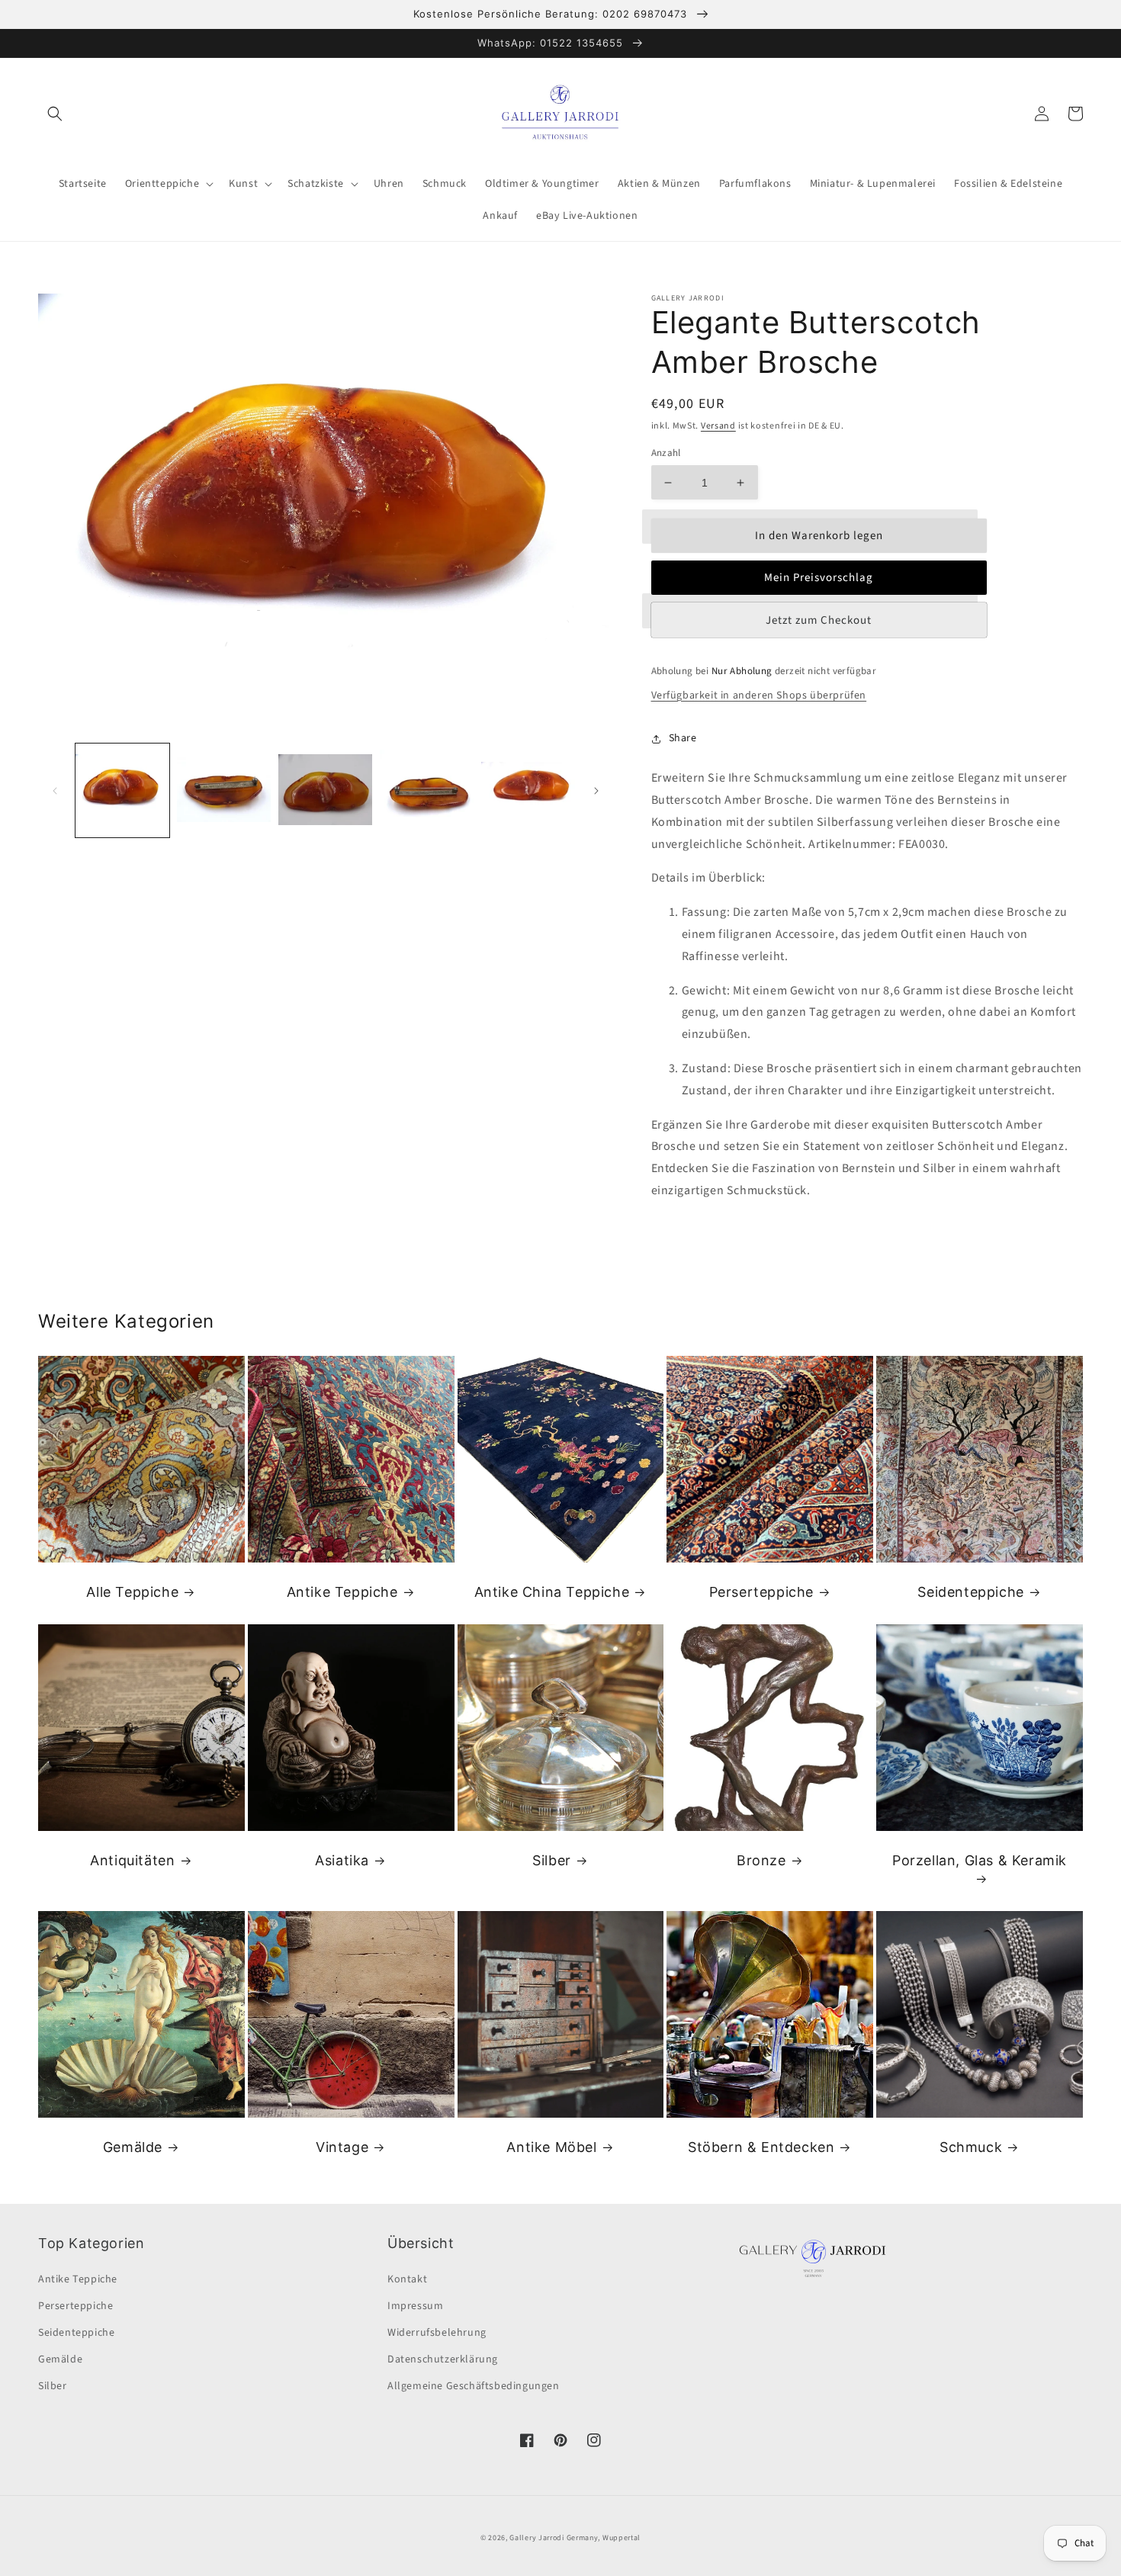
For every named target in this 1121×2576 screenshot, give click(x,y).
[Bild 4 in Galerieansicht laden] (427, 790)
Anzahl (666, 453)
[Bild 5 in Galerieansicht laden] (528, 790)
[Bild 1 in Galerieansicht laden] (122, 790)
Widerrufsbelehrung (437, 2333)
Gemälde (133, 2147)
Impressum (415, 2306)
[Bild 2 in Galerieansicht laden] (224, 790)
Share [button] (683, 738)
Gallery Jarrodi (537, 2538)
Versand (718, 426)
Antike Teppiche (342, 1592)
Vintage (342, 2147)
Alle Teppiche (132, 1592)
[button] (55, 114)
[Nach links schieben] (55, 791)
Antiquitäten (132, 1860)
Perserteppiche (761, 1592)
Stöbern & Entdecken (761, 2147)
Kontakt (407, 2279)
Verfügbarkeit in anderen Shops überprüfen (759, 695)
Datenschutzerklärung (443, 2359)
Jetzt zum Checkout (819, 620)
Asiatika (342, 1860)
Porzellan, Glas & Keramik (980, 1860)
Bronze (761, 1860)
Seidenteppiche (970, 1592)
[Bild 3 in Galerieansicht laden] (325, 790)
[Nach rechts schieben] (596, 791)
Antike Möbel (551, 2147)
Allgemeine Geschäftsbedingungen (474, 2386)
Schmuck (971, 2147)
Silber (552, 1860)
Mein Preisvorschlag (819, 578)
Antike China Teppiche (552, 1592)
